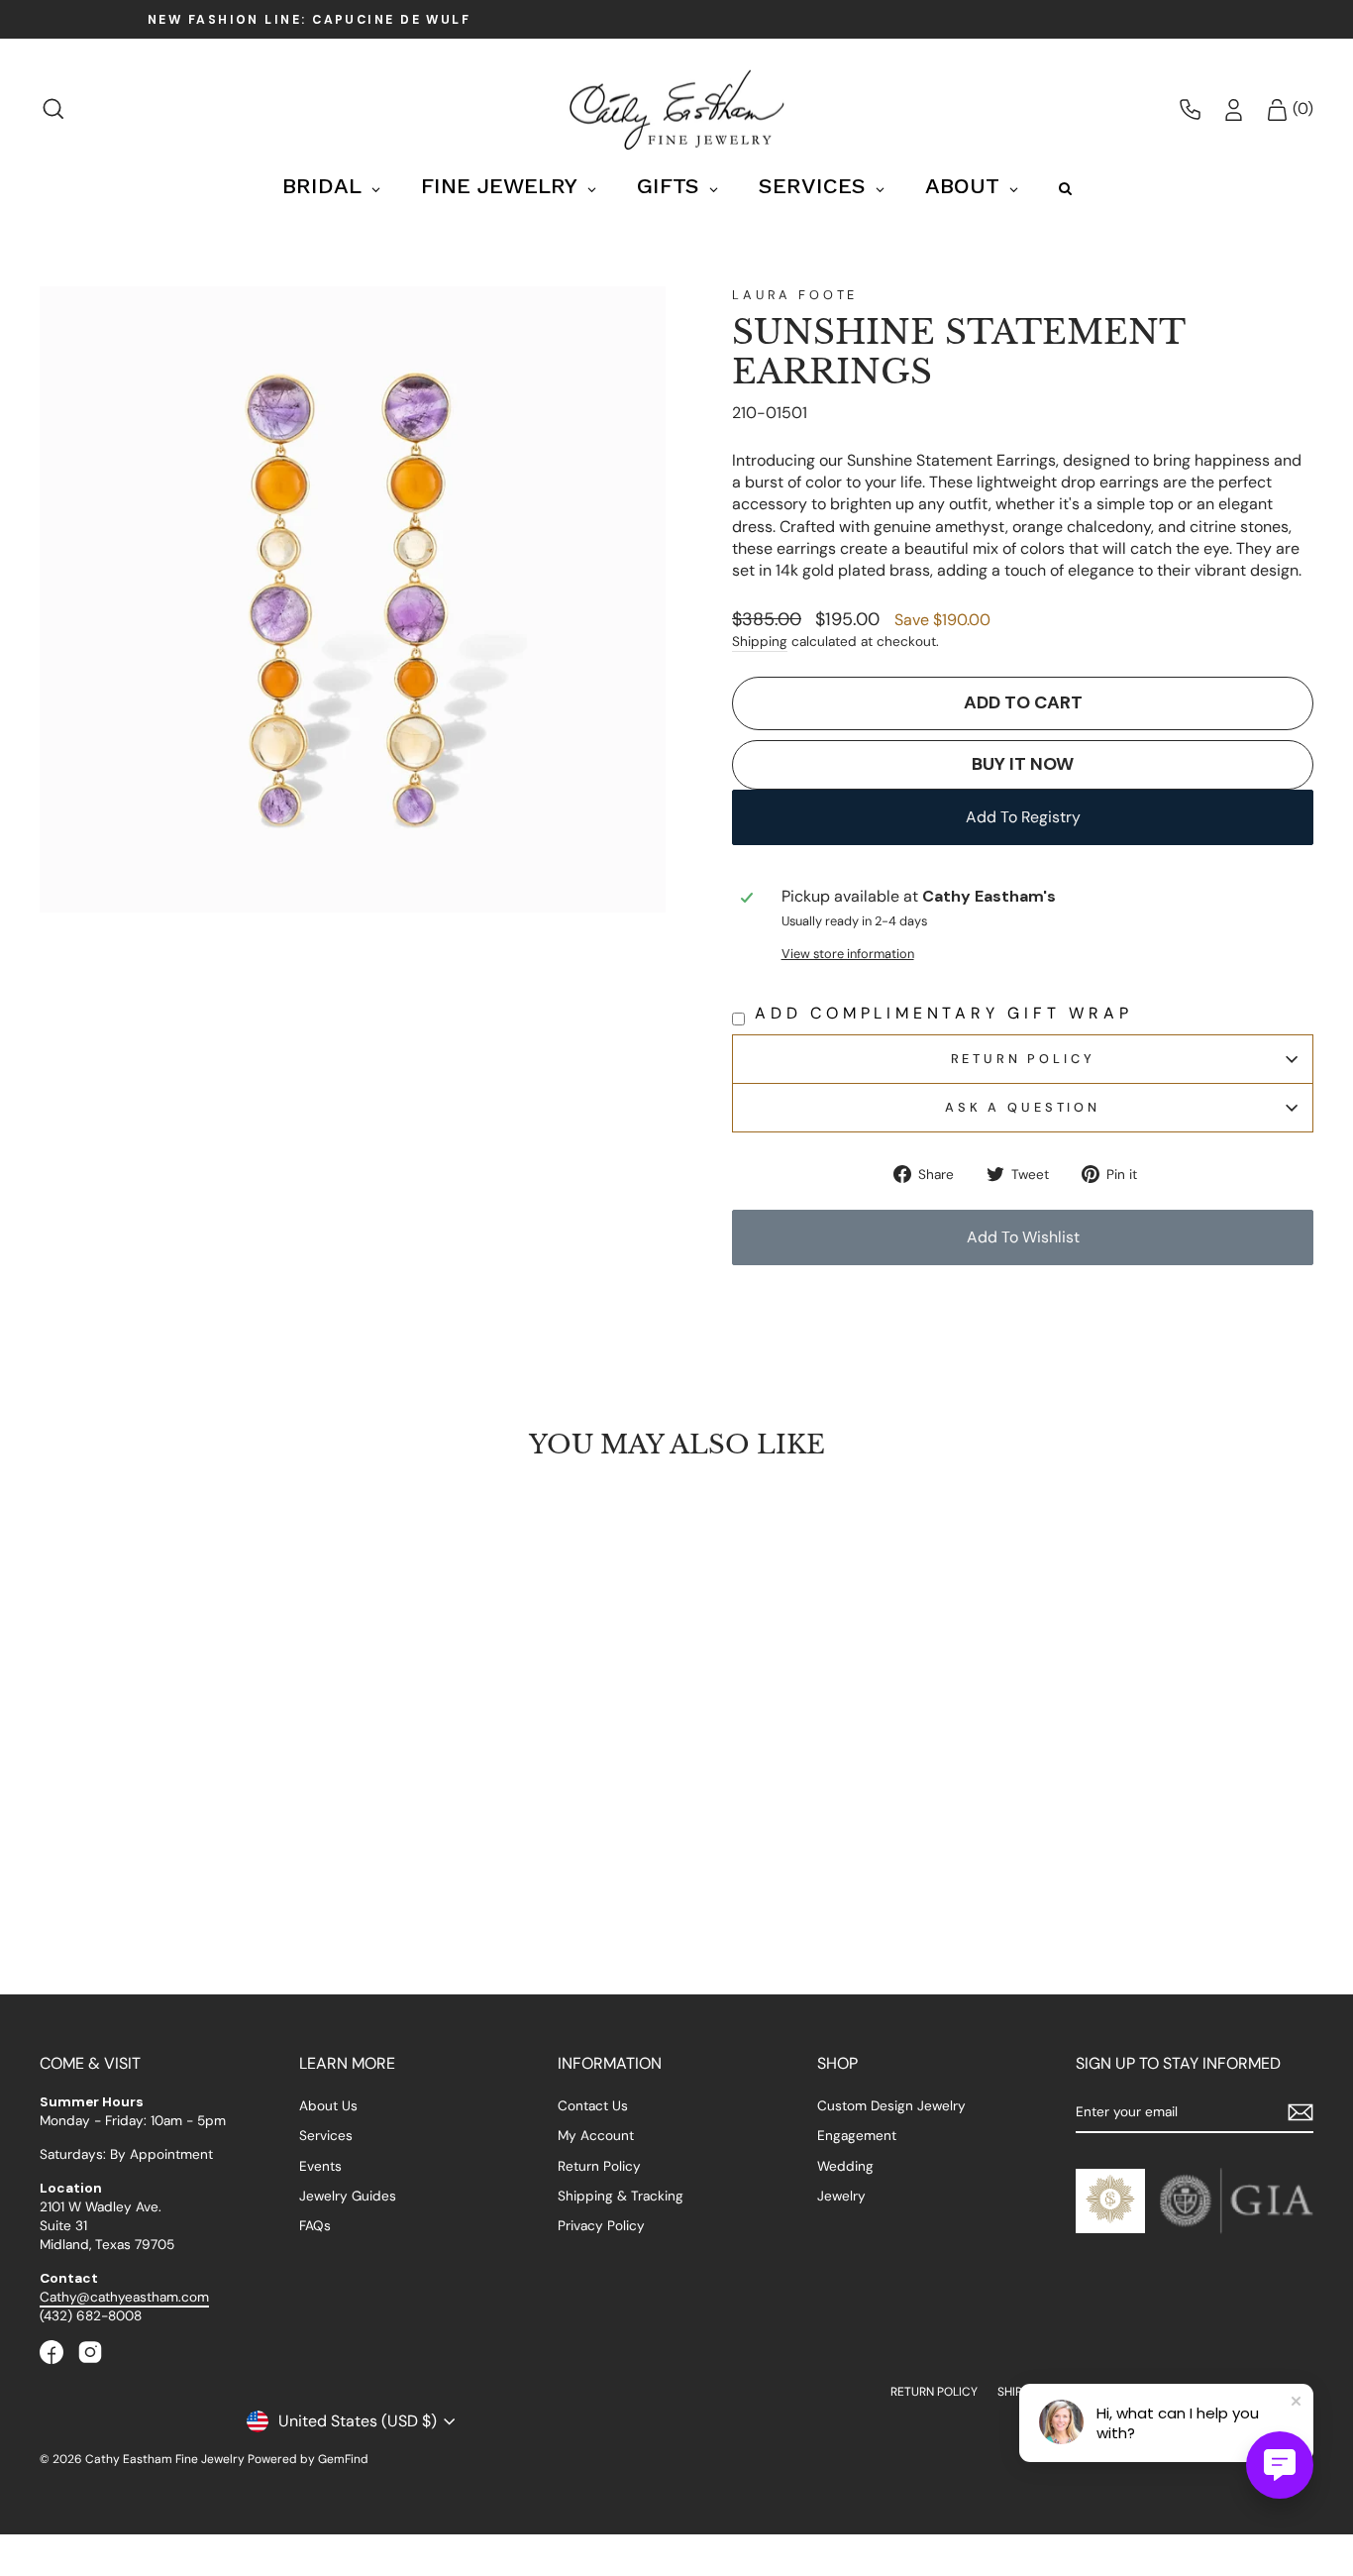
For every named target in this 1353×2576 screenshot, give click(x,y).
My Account (596, 2136)
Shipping (760, 642)
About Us (328, 2106)
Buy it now (1023, 764)
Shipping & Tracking (621, 2196)
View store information (848, 954)
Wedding (845, 2166)
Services (326, 2136)
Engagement (857, 2136)
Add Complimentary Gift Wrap (944, 1013)
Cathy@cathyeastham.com (124, 2297)
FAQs (315, 2226)
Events (320, 2166)
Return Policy (1023, 1059)
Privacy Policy (601, 2226)
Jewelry (841, 2196)
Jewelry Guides (348, 2196)
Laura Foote (795, 295)
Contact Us (593, 2106)
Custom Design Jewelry (891, 2106)
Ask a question (1023, 1107)
